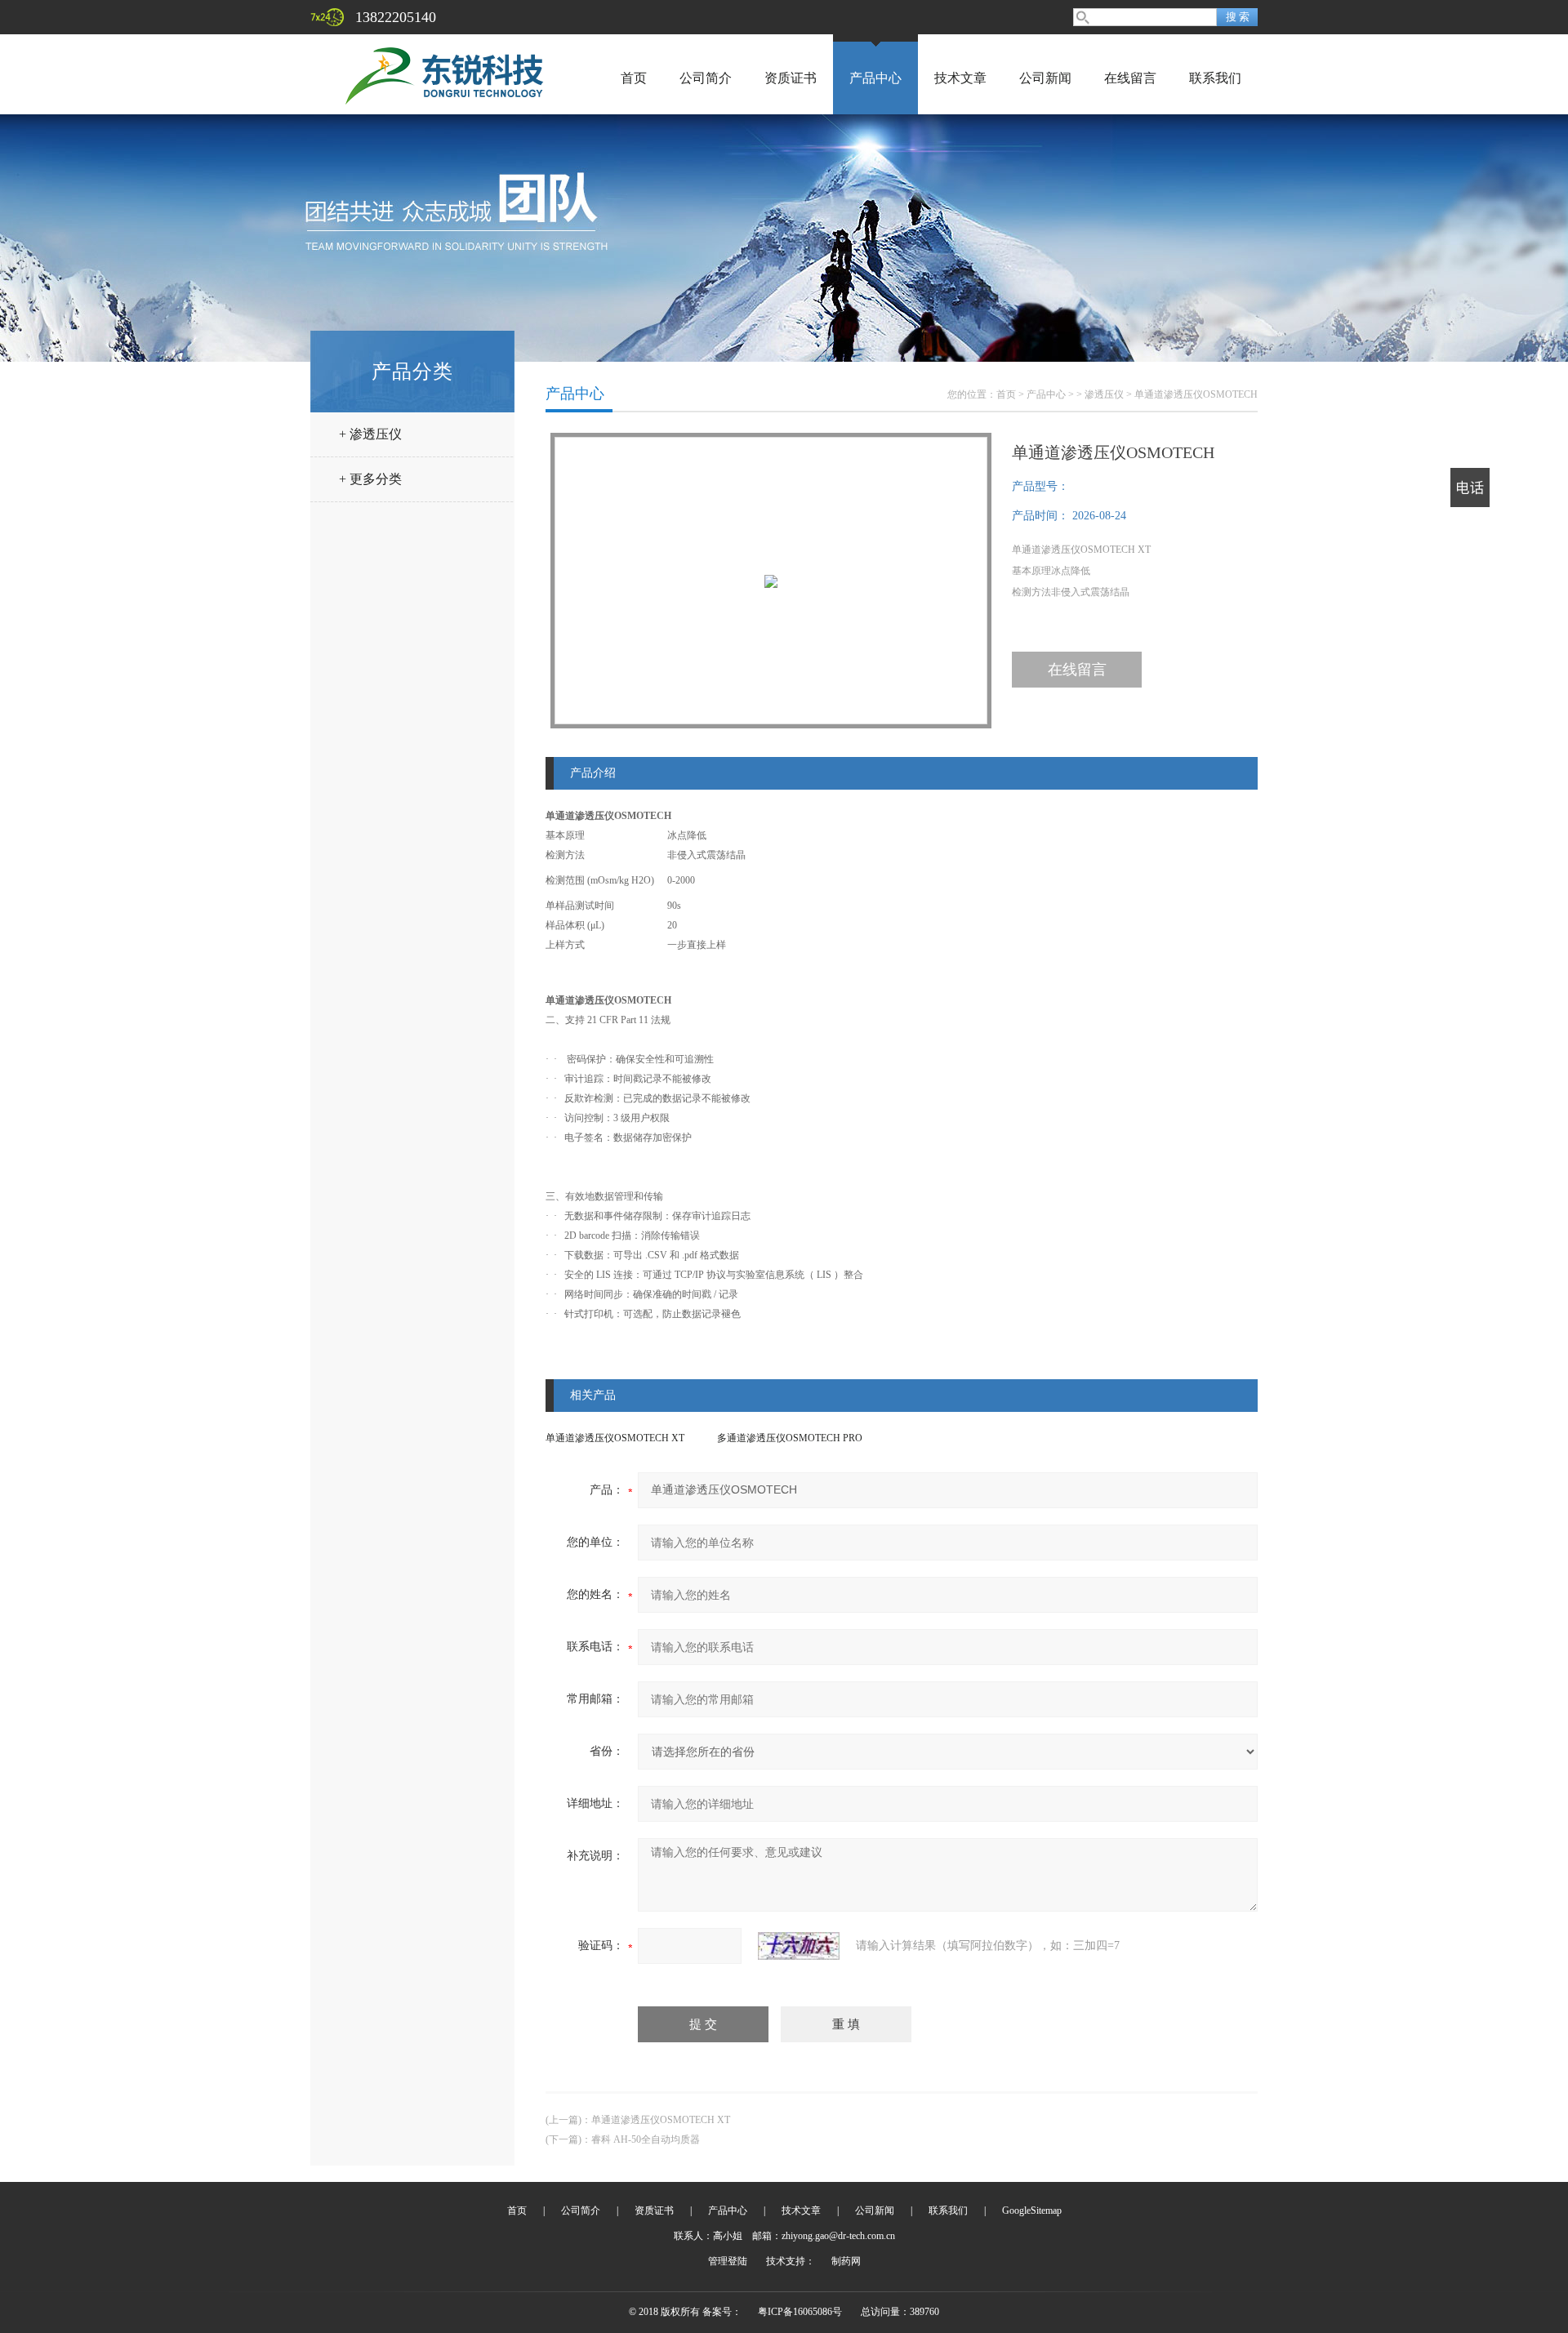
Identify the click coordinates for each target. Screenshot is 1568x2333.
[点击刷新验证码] (799, 1946)
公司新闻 (1045, 78)
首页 (634, 78)
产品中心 (875, 78)
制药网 (846, 2261)
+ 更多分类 (370, 479)
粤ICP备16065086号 (800, 2312)
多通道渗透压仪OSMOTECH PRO (790, 1438)
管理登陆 (728, 2261)
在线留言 (1130, 78)
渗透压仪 (1104, 394)
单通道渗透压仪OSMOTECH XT (615, 1438)
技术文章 (960, 78)
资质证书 (791, 78)
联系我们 (1215, 78)
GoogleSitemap (1032, 2211)
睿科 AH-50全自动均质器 (646, 2139)
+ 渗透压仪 (370, 434)
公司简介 (706, 78)
